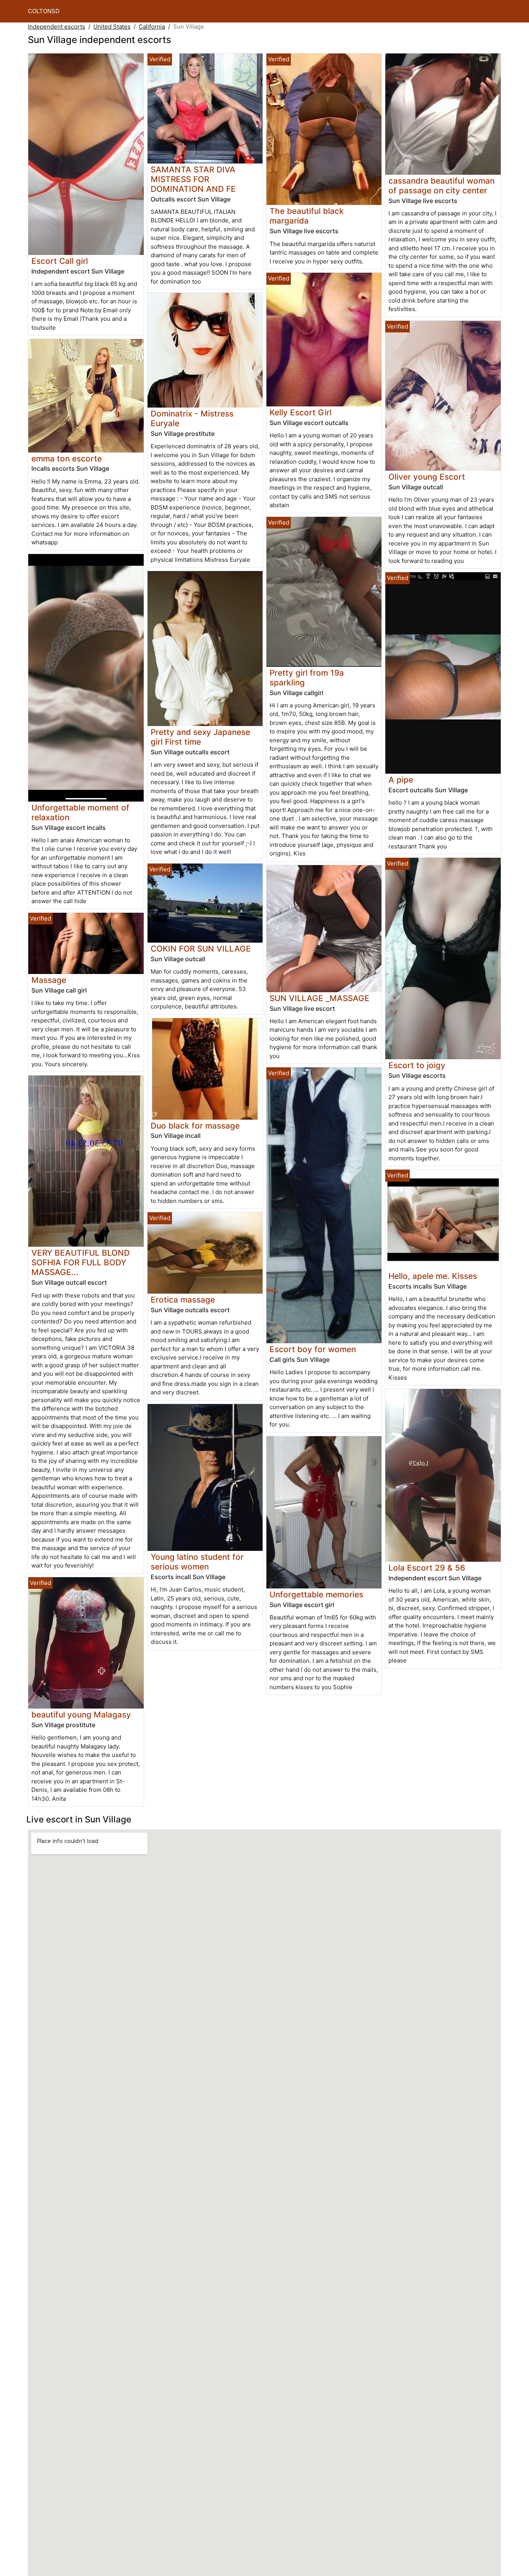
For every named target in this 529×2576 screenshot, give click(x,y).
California (152, 27)
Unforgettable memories (316, 1594)
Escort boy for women (313, 1349)
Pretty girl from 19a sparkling (307, 678)
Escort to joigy (417, 1065)
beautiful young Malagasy (81, 1715)
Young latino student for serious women (197, 1562)
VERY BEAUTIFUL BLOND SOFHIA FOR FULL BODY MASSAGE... (81, 1262)
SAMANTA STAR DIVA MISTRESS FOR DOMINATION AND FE (193, 179)
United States (112, 27)
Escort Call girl (60, 261)
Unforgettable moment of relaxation (80, 812)
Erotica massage (183, 1300)
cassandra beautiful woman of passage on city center (441, 186)
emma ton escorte (67, 459)
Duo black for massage (195, 1126)
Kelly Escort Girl (301, 412)
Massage (49, 980)
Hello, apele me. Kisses (433, 1276)
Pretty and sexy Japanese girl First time (200, 737)
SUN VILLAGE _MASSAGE (319, 998)
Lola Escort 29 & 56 (427, 1568)
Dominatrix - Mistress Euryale (192, 418)
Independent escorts (57, 27)
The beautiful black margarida (307, 216)
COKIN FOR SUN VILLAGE (201, 949)
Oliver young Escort (427, 477)
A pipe (401, 780)
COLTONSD (44, 11)
